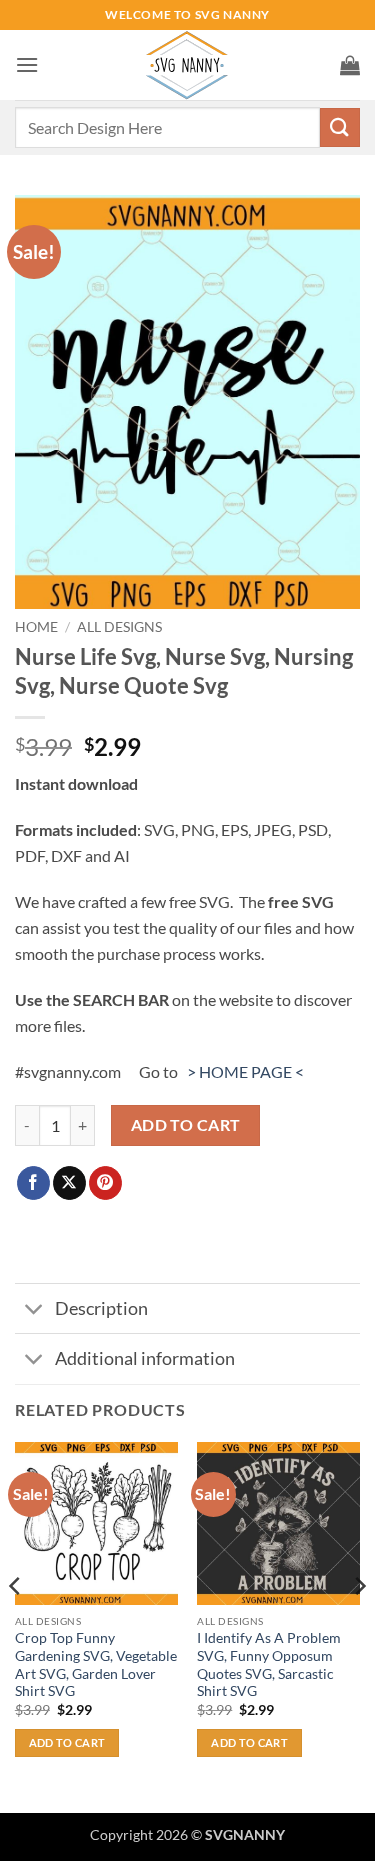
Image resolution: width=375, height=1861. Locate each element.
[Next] (359, 1625)
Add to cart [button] (67, 1742)
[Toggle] (34, 1310)
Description (101, 1308)
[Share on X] (69, 1183)
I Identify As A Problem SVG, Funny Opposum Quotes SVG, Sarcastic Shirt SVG (269, 1664)
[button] (27, 64)
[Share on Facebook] (33, 1183)
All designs (119, 627)
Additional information (145, 1358)
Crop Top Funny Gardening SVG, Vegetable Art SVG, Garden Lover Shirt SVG (96, 1664)
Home (36, 627)
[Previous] (16, 1625)
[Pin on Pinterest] (105, 1183)
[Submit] (340, 127)
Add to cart (186, 1125)
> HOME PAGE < (245, 1071)
